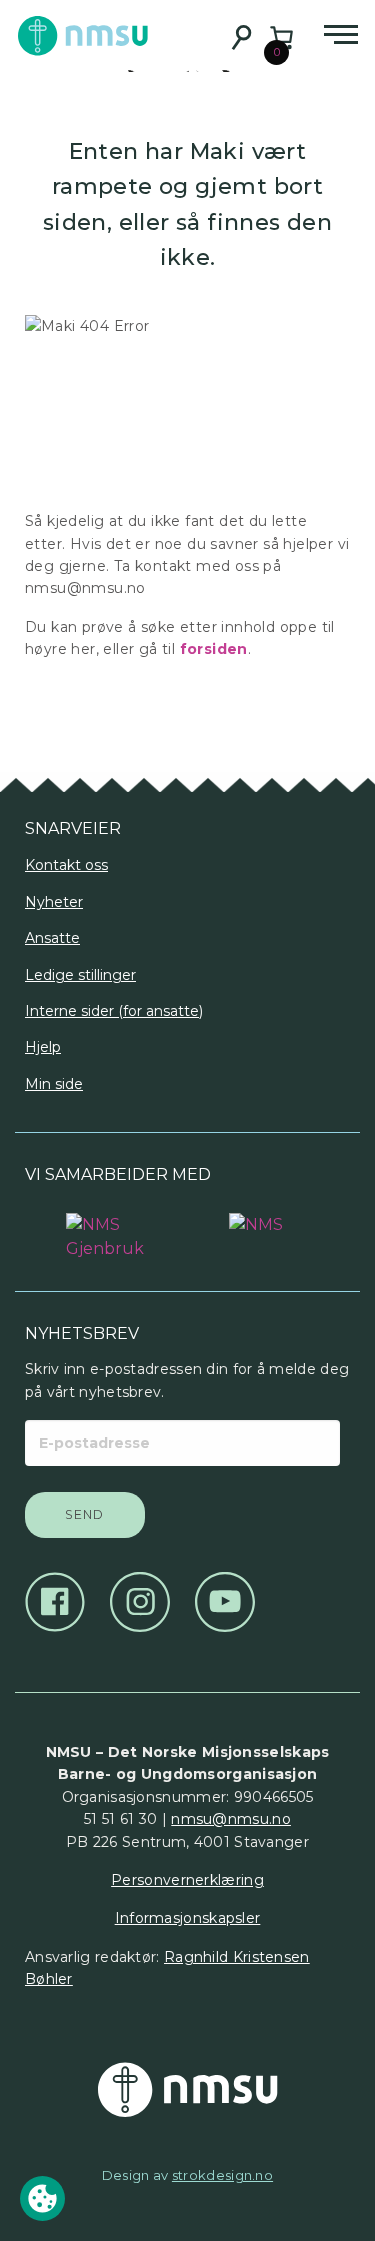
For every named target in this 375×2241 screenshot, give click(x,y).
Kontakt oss (66, 865)
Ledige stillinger (80, 975)
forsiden (214, 649)
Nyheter (54, 902)
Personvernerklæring (187, 1880)
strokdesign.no (222, 2175)
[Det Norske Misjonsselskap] (187, 2090)
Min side (54, 1084)
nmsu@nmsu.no (231, 1819)
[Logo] (106, 1227)
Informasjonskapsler (188, 1918)
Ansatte (52, 938)
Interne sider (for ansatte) (114, 1011)
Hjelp (43, 1047)
